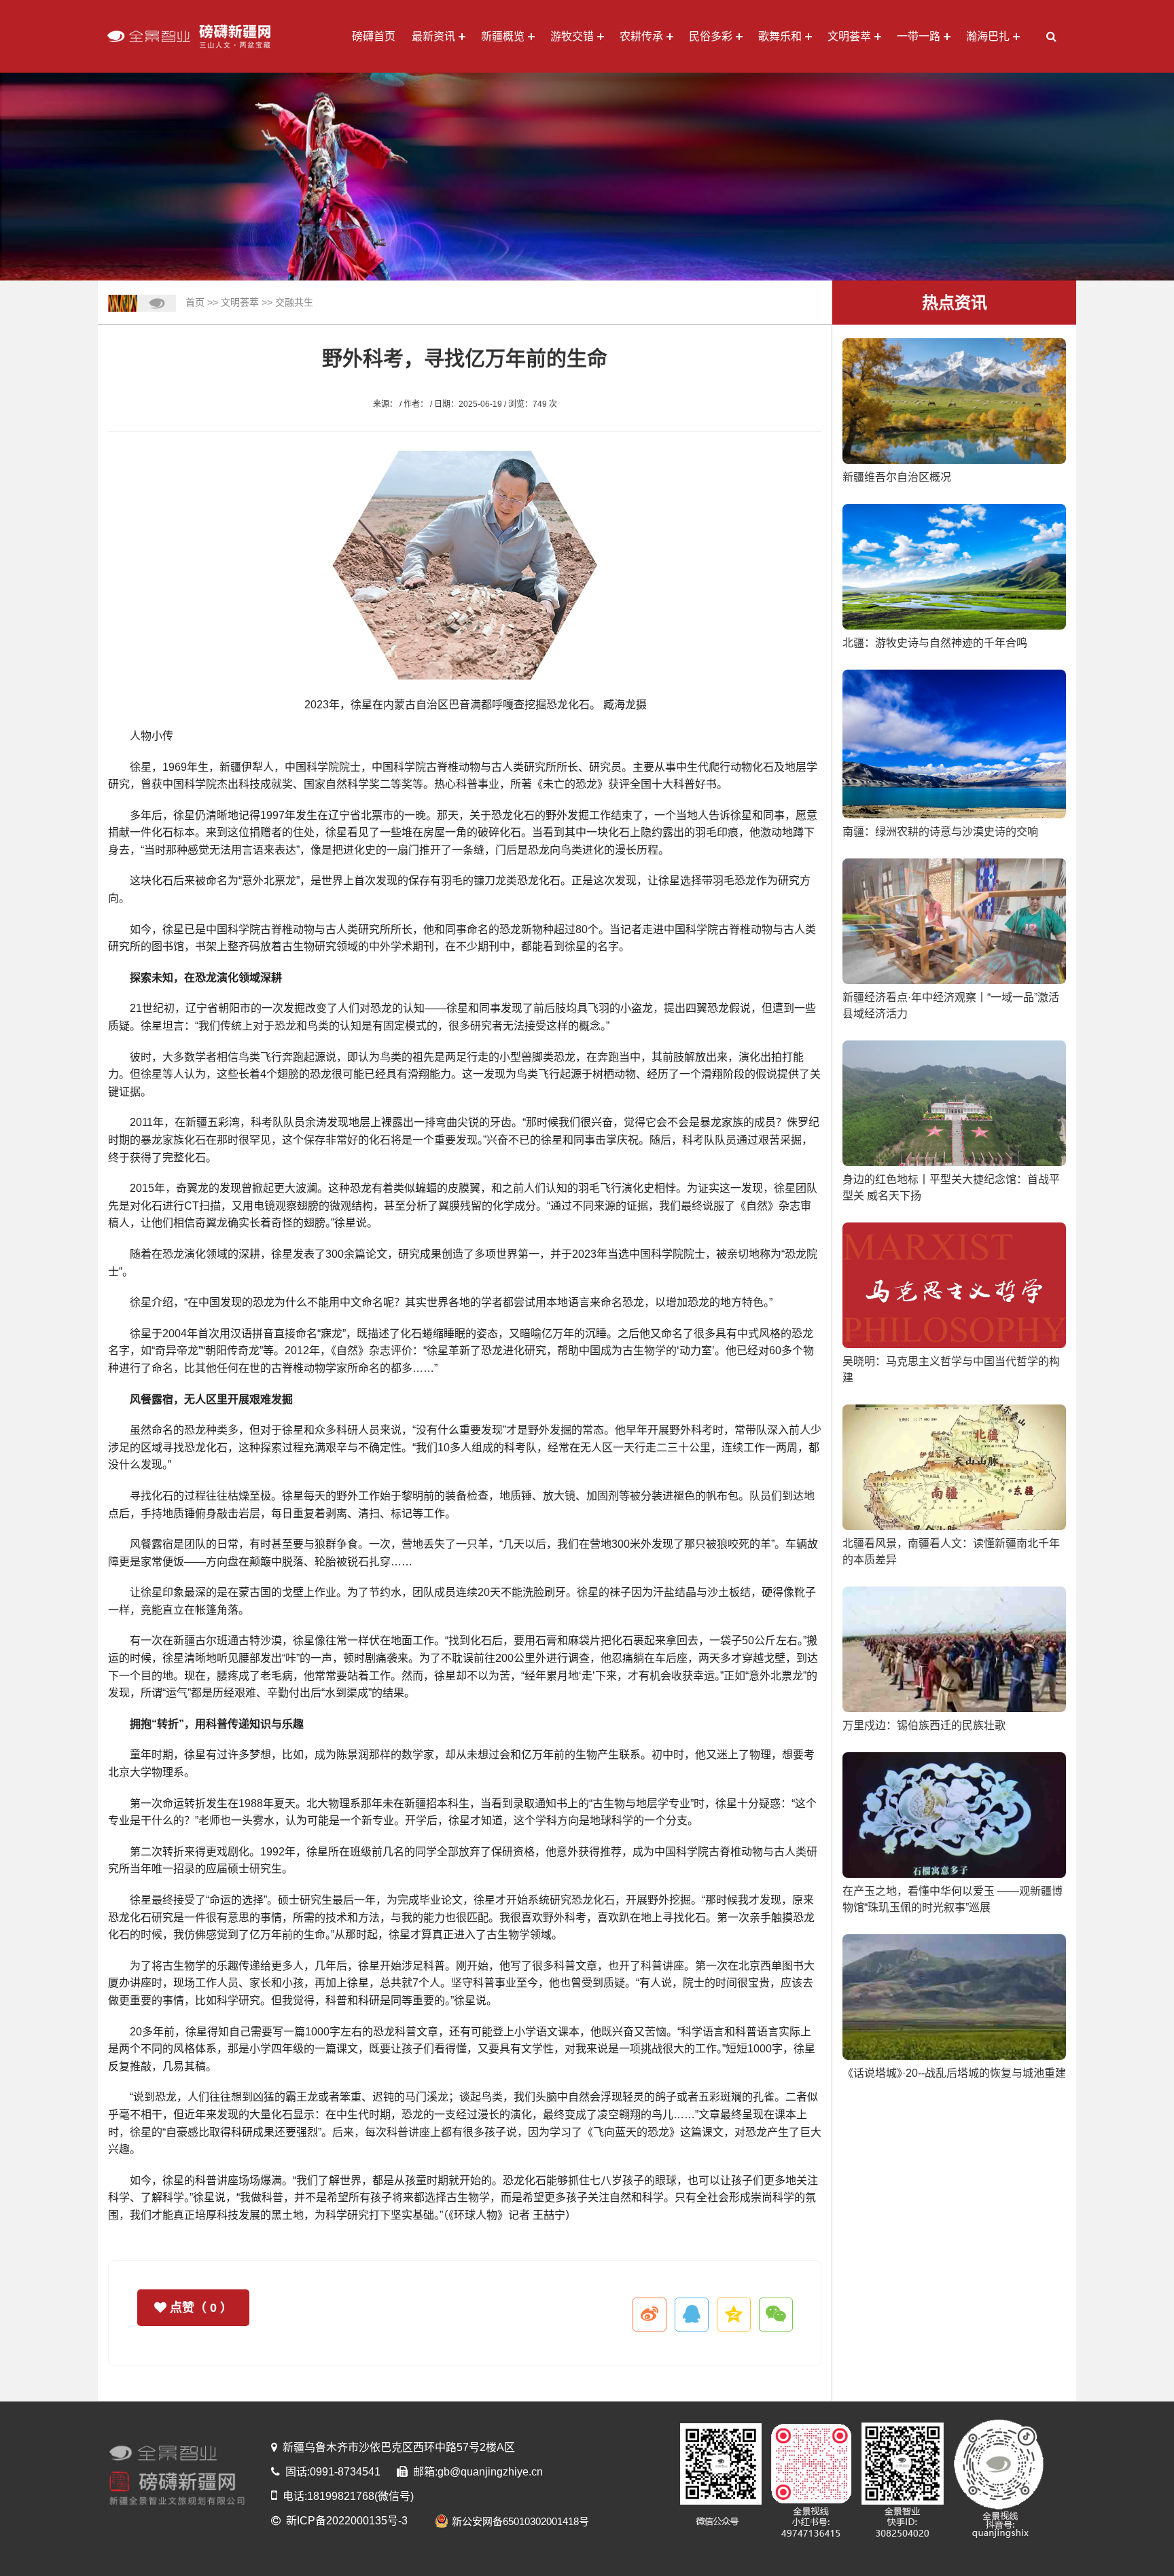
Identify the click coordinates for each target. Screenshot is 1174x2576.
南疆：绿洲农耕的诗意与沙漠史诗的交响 (940, 832)
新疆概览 (503, 36)
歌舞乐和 (780, 36)
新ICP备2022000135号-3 (347, 2521)
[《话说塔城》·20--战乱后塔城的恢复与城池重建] (954, 1996)
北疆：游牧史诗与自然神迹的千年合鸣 (935, 643)
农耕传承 (641, 36)
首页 (195, 302)
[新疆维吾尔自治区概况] (954, 400)
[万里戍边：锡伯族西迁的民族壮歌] (954, 1649)
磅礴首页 (374, 36)
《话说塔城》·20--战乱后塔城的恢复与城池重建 (954, 2073)
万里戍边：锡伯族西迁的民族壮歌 (924, 1725)
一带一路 (919, 36)
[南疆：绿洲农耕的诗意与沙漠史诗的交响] (954, 743)
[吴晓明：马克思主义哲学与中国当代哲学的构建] (954, 1285)
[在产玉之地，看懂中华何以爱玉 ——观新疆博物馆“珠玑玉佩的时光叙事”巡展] (954, 1814)
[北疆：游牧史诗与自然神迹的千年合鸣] (954, 566)
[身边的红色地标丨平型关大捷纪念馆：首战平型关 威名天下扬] (954, 1103)
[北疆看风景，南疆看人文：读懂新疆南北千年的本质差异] (954, 1467)
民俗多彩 (711, 36)
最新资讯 (433, 36)
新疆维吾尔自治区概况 (897, 477)
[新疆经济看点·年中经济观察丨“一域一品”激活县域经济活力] (954, 921)
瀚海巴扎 (988, 36)
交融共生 (294, 302)
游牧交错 (572, 36)
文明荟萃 (849, 36)
